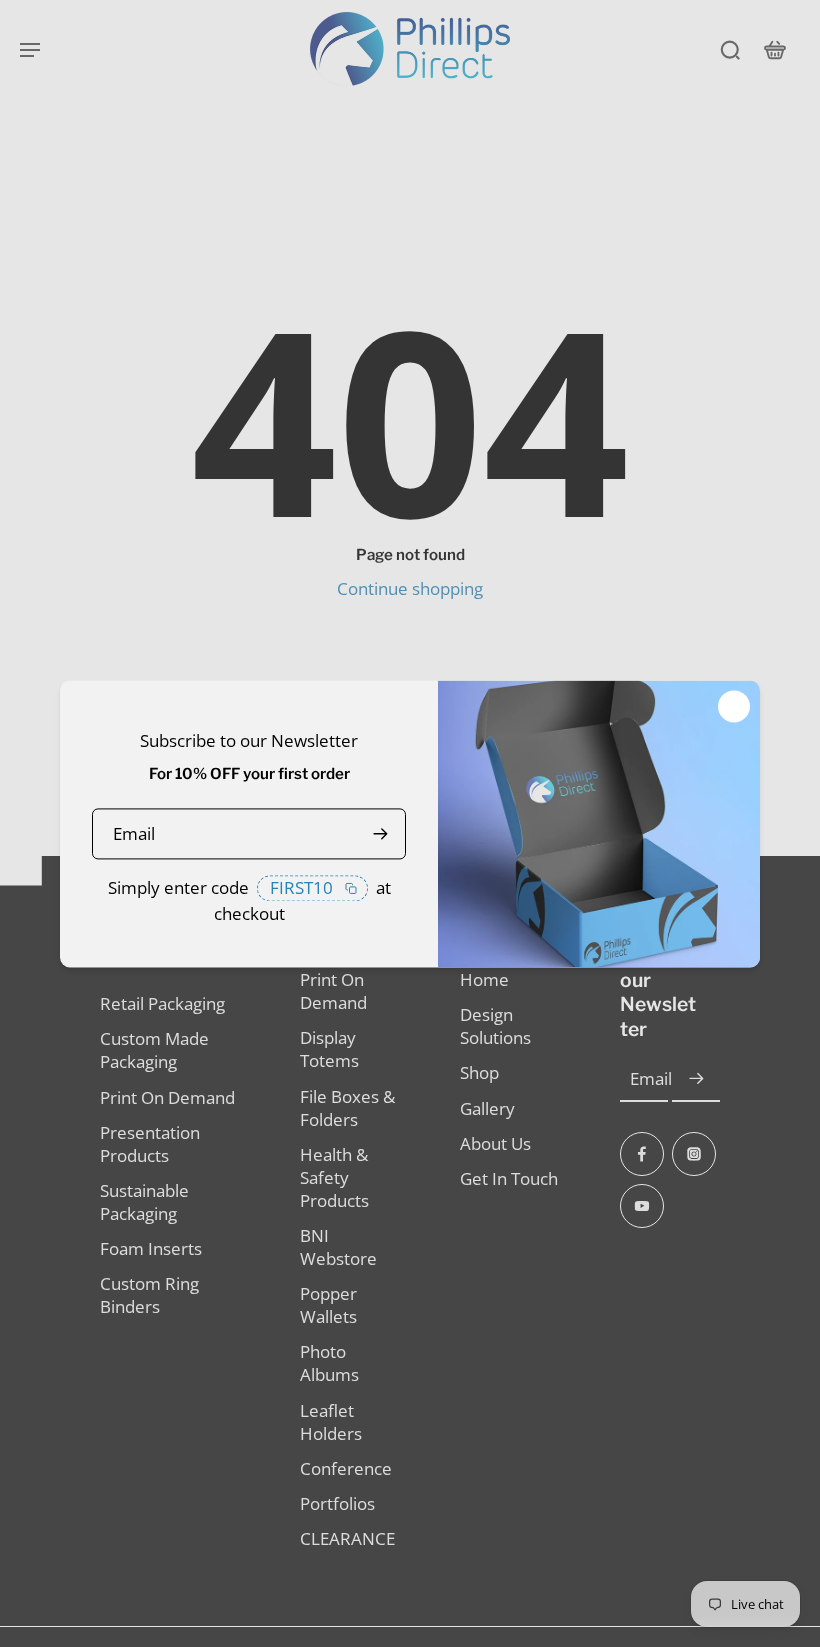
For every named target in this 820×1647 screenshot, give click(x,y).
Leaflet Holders (331, 1422)
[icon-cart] (774, 49)
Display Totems (329, 1049)
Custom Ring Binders (149, 1295)
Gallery (487, 1108)
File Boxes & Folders (347, 1108)
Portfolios (337, 1503)
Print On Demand (167, 1097)
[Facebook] (642, 1154)
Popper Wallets (328, 1305)
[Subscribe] (696, 1079)
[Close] (734, 706)
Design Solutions (495, 1026)
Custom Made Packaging (154, 1050)
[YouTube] (642, 1206)
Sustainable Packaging (144, 1202)
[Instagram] (694, 1154)
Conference (346, 1468)
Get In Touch (509, 1178)
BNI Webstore (338, 1247)
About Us (495, 1143)
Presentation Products (150, 1144)
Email (651, 1079)
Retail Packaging (162, 1003)
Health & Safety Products (334, 1177)
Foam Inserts (151, 1248)
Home (484, 979)
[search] (730, 49)
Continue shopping (410, 588)
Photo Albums (329, 1363)
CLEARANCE (347, 1538)
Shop (479, 1072)
